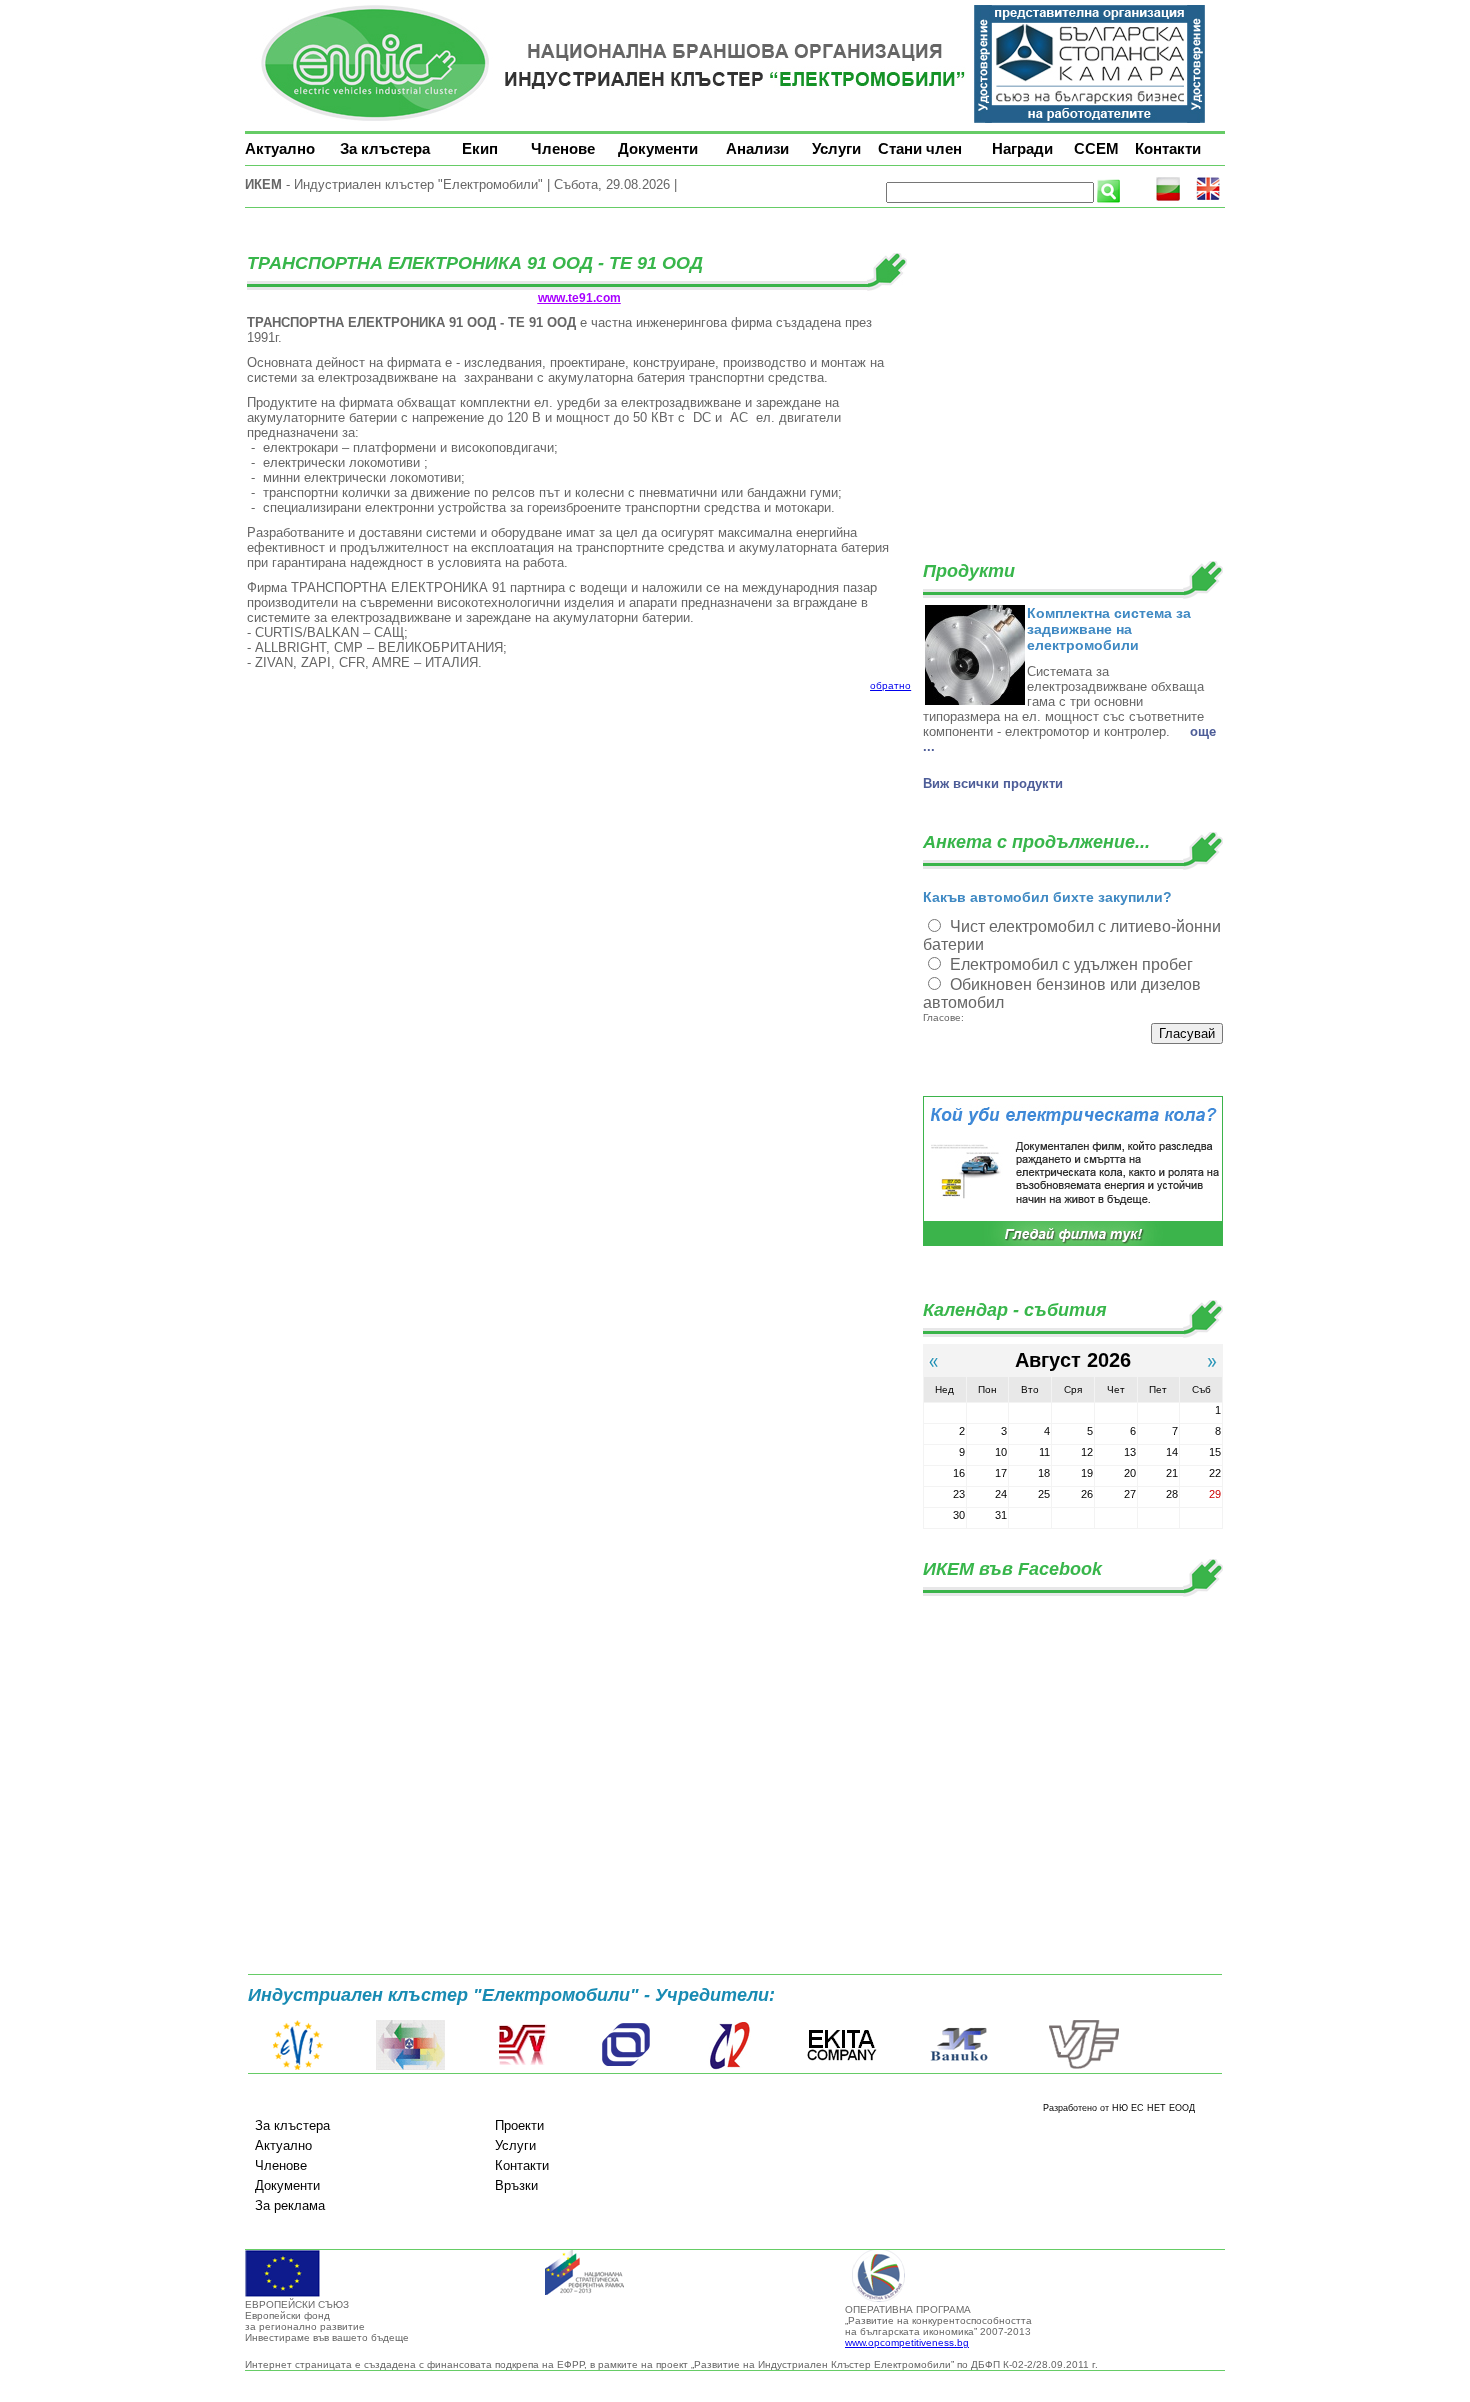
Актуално (280, 148)
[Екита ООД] (842, 2066)
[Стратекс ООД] (729, 2066)
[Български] (1168, 197)
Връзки (516, 2185)
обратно (890, 685)
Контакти (1168, 148)
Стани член (920, 148)
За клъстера (385, 148)
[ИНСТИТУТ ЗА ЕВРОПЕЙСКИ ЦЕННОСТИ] (298, 2066)
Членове (563, 148)
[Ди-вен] (523, 2066)
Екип (480, 148)
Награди (1022, 148)
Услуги (836, 148)
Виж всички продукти (993, 783)
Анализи (757, 148)
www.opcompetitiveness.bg (907, 2342)
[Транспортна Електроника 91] (626, 2066)
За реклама (290, 2205)
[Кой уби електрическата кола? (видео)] (1073, 1242)
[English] (1208, 197)
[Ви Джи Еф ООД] (1083, 2066)
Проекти (519, 2125)
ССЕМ (1096, 148)
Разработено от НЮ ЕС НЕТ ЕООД (1119, 2108)
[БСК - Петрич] (410, 2066)
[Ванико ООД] (960, 2066)
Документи (658, 148)
